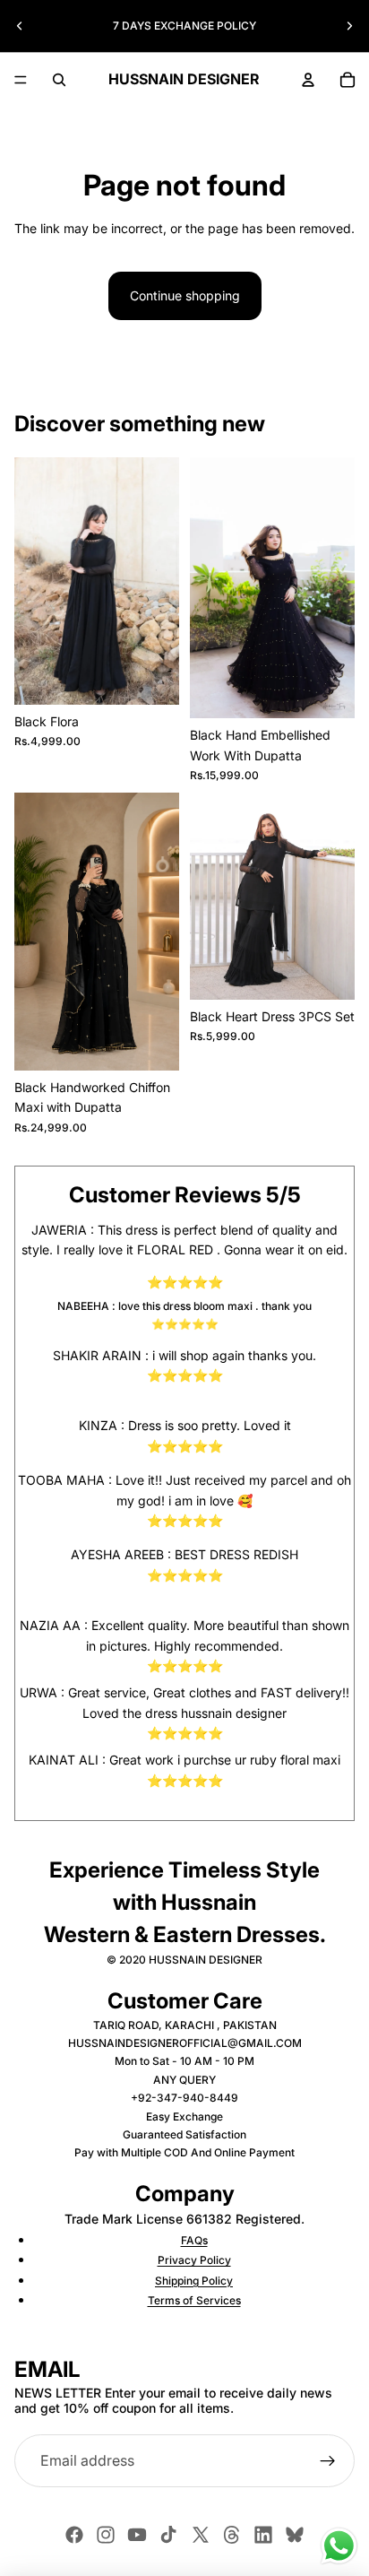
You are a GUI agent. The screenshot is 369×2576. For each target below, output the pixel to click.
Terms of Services (194, 2300)
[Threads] (232, 2535)
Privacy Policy (194, 2260)
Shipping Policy (194, 2281)
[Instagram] (106, 2535)
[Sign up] (328, 2461)
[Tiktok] (168, 2535)
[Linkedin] (263, 2535)
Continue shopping (185, 295)
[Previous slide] (20, 26)
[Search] (59, 80)
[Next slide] (349, 26)
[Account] (308, 80)
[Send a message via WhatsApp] (339, 2546)
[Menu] (21, 80)
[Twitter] (201, 2535)
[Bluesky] (295, 2535)
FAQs (194, 2240)
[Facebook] (74, 2535)
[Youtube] (137, 2535)
